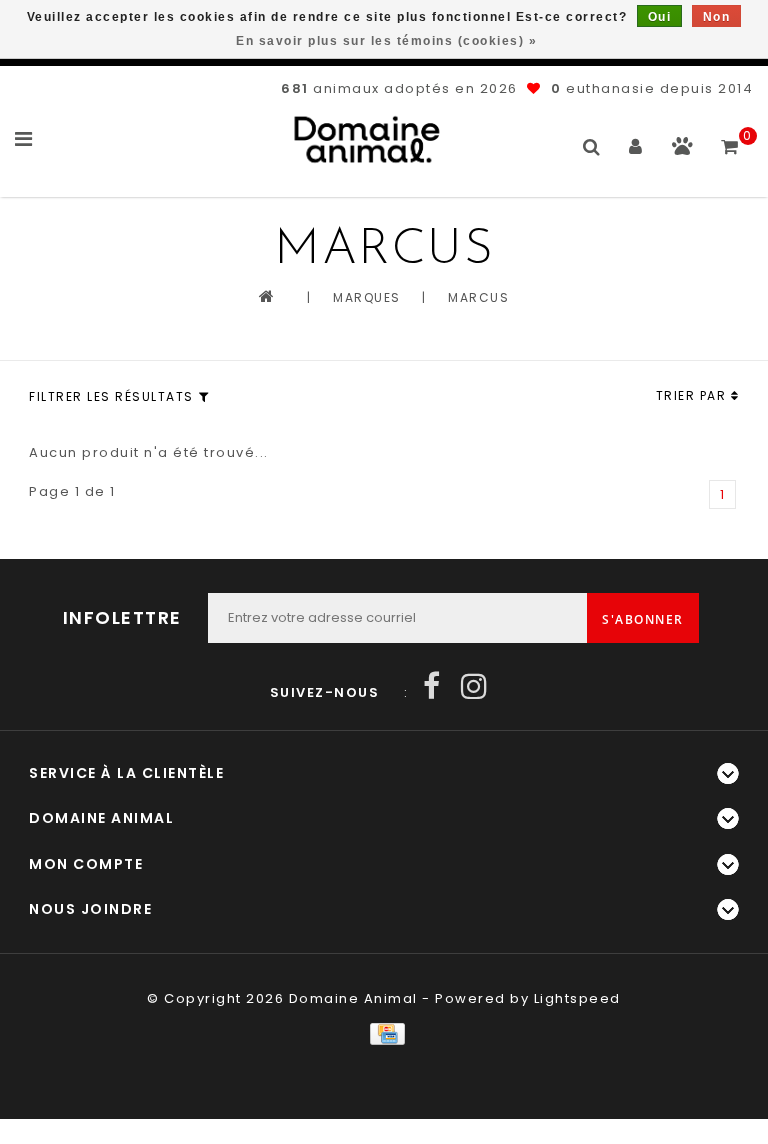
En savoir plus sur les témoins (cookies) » (386, 41)
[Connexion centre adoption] (682, 150)
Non (717, 17)
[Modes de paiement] (383, 1033)
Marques (367, 297)
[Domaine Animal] (367, 139)
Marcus (478, 297)
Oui (660, 17)
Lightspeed (577, 998)
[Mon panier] (730, 138)
